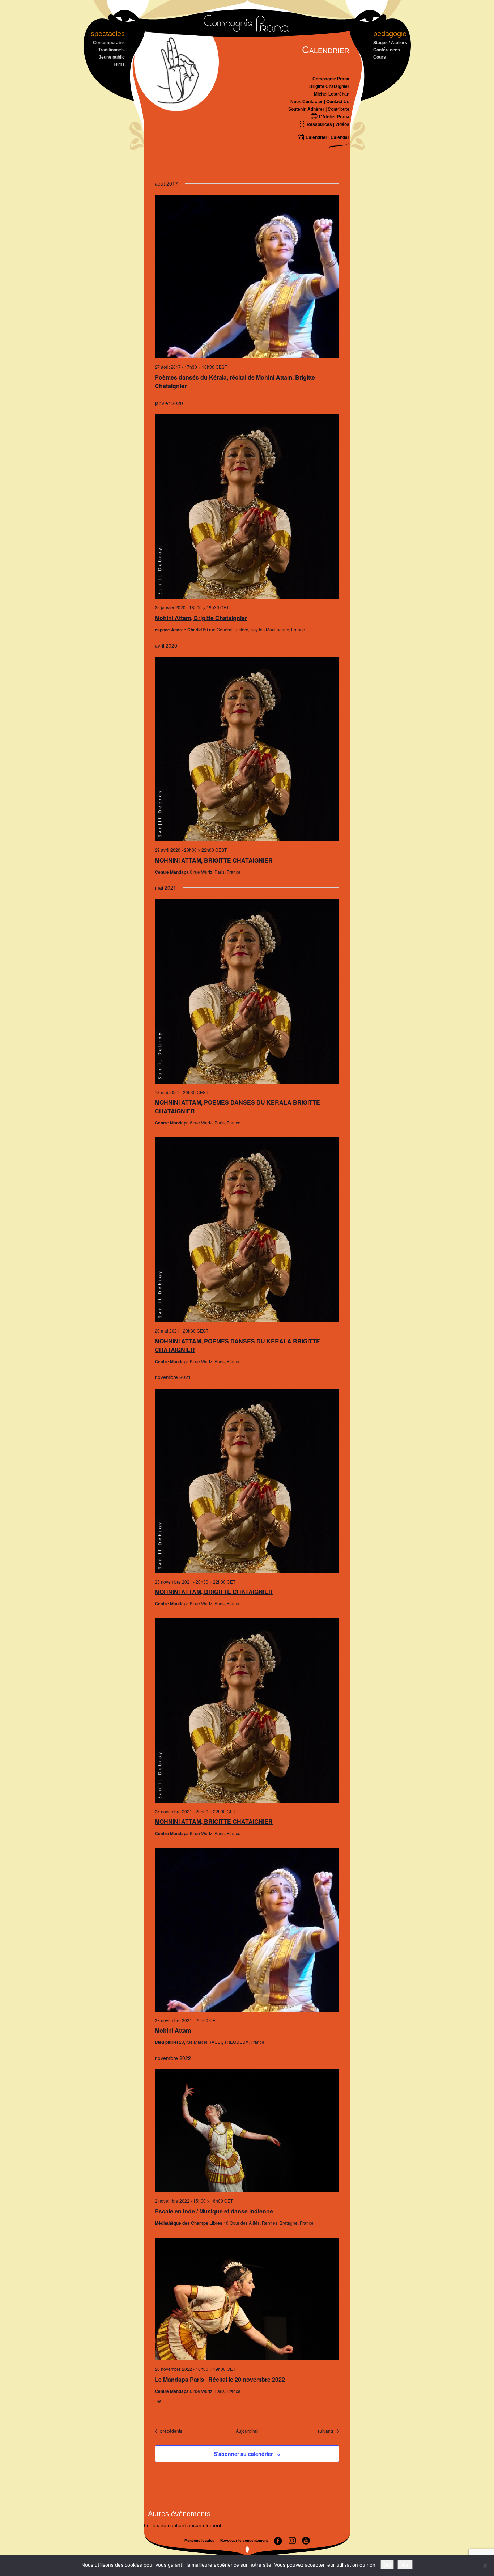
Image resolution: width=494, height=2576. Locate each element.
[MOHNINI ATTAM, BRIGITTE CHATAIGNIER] (247, 749)
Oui (387, 2565)
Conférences (387, 50)
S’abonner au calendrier (243, 2454)
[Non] (485, 2566)
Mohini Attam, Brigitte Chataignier (201, 618)
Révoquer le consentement (244, 2540)
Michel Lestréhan (332, 94)
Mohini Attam (173, 2030)
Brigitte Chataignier (329, 86)
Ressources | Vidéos (327, 124)
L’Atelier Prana (334, 117)
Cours (380, 57)
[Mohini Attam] (247, 1930)
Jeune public (112, 57)
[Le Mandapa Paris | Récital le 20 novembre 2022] (247, 2299)
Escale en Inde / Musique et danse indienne (214, 2211)
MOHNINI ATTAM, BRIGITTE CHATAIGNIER (214, 860)
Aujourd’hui (247, 2431)
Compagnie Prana (331, 79)
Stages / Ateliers (390, 43)
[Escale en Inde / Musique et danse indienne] (247, 2131)
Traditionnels (112, 50)
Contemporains (109, 43)
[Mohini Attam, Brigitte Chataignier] (247, 507)
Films (119, 64)
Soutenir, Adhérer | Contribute (319, 109)
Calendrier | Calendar (327, 137)
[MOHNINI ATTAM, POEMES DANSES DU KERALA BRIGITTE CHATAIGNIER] (247, 991)
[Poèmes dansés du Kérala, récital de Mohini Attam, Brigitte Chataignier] (247, 277)
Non (405, 2565)
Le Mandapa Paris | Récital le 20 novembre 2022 (220, 2379)
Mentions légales (199, 2540)
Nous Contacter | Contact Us (320, 102)
